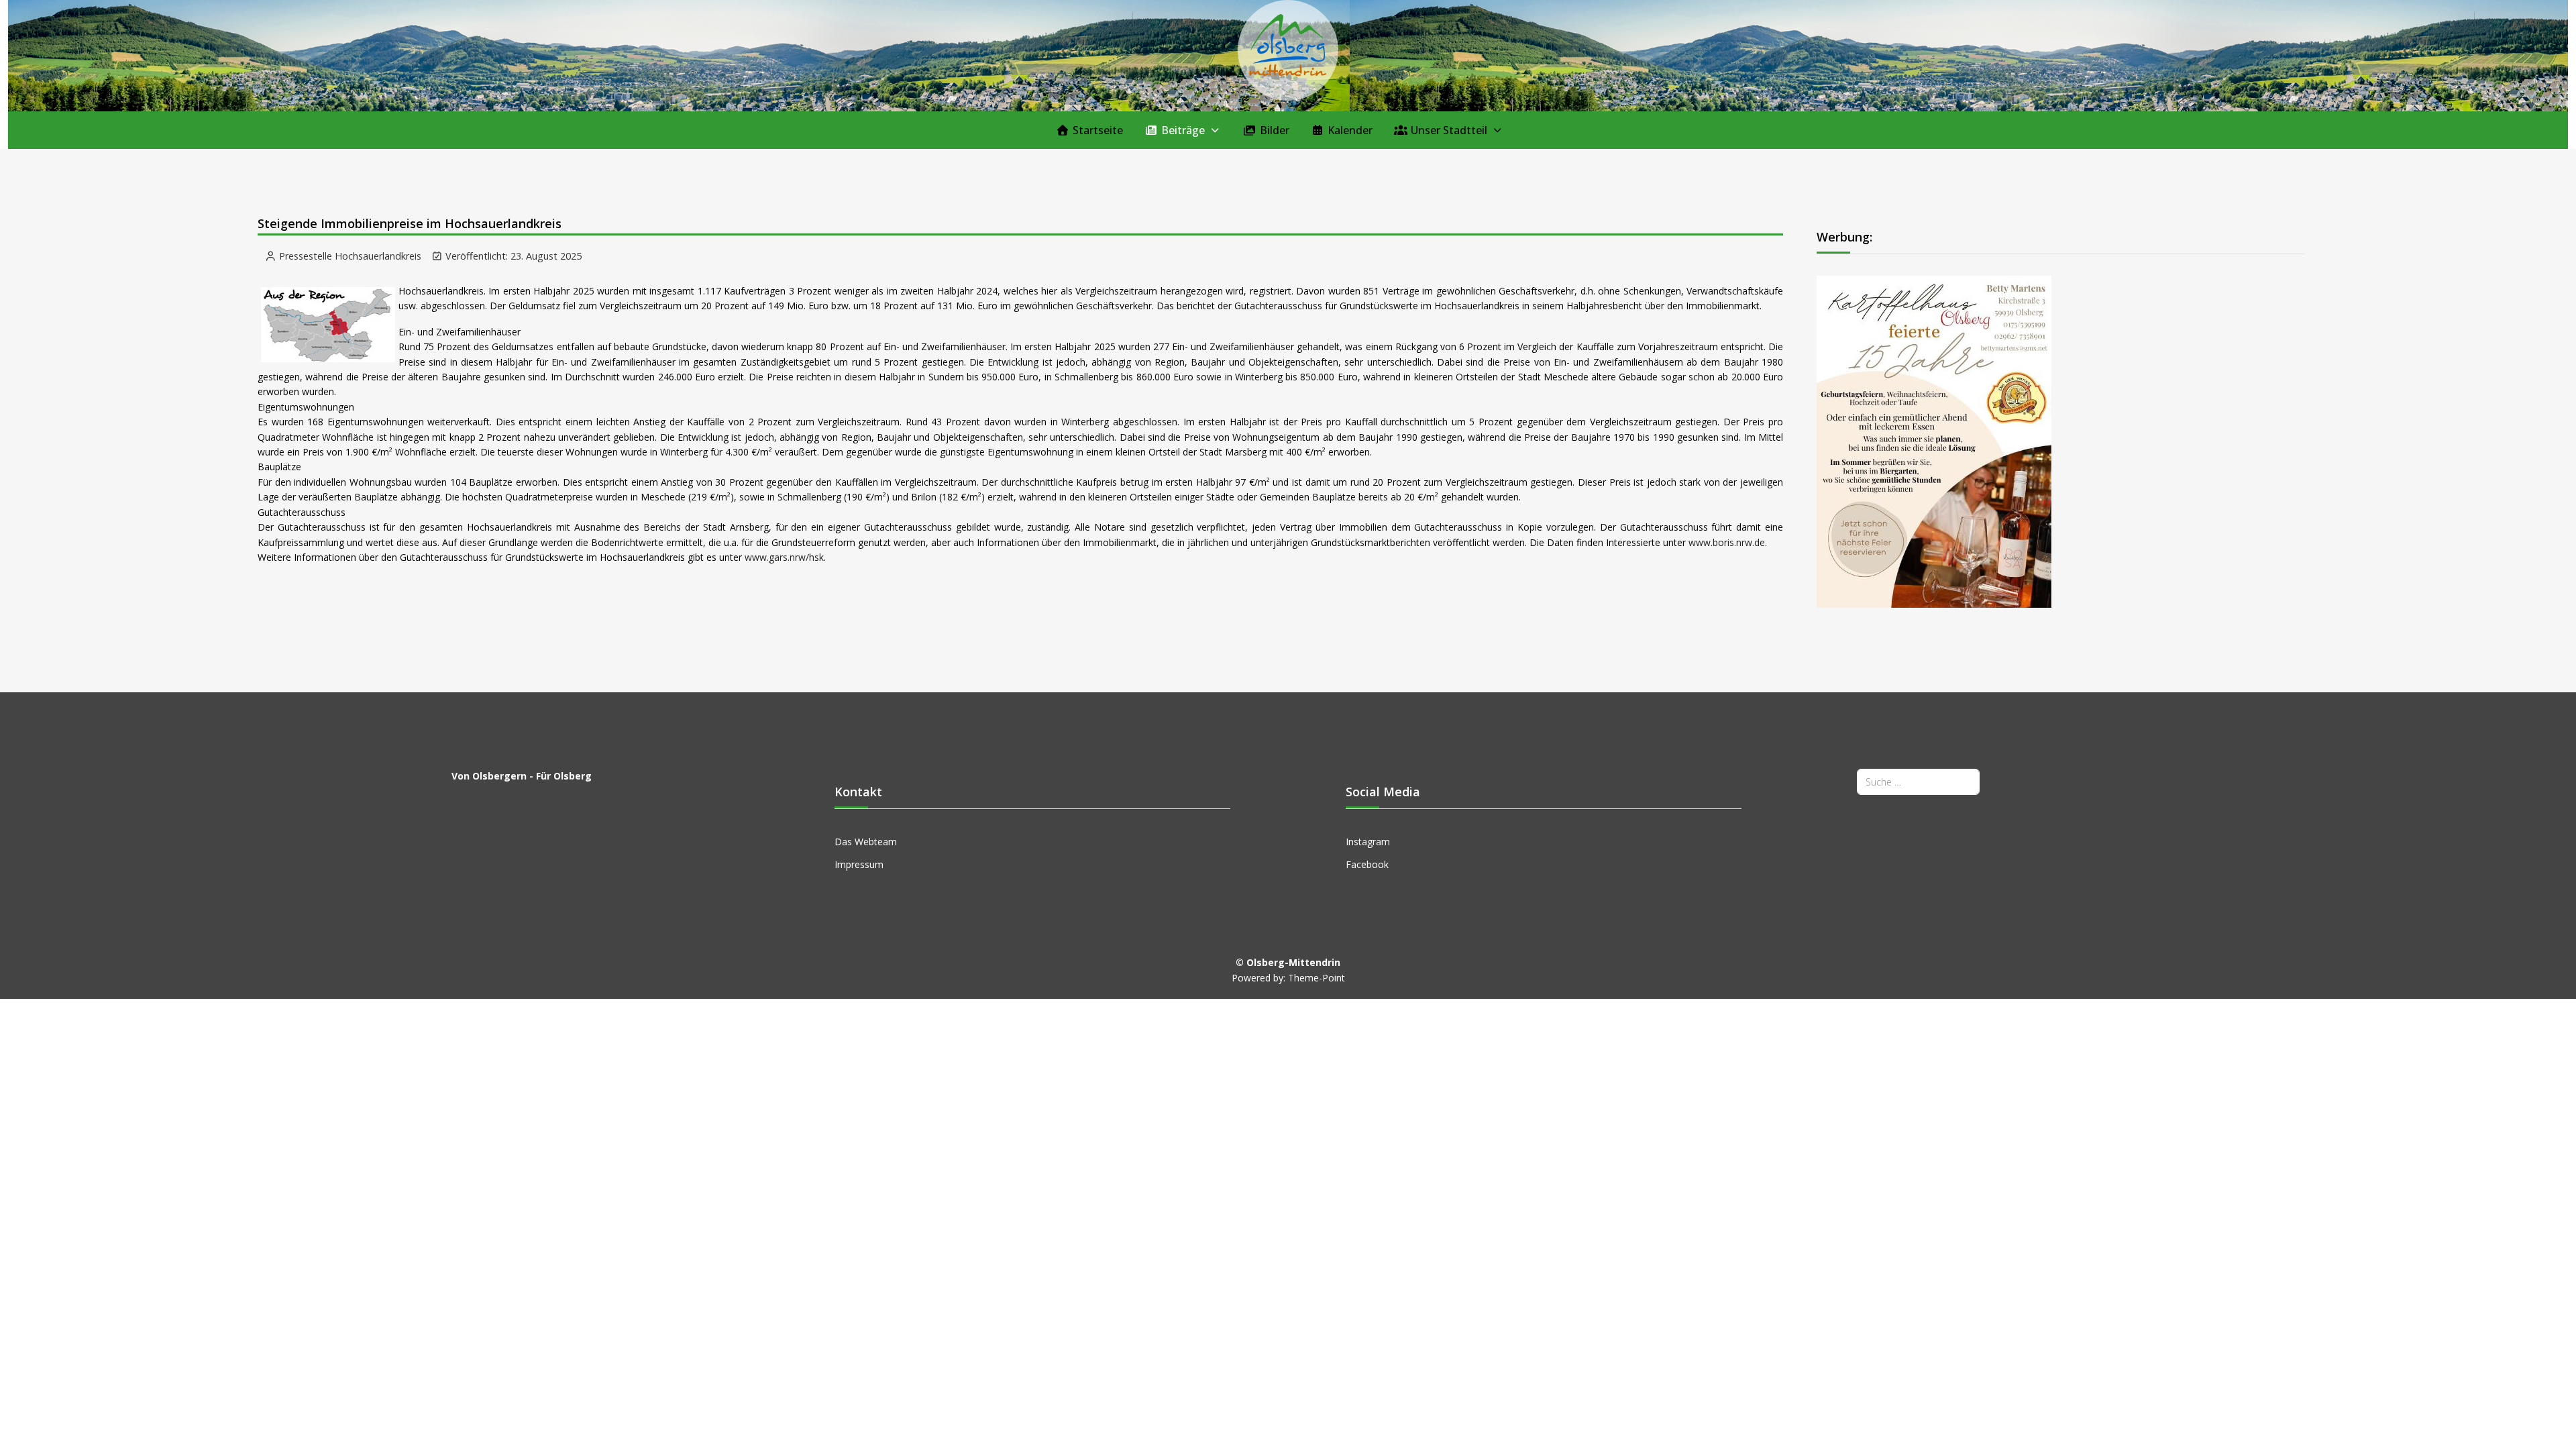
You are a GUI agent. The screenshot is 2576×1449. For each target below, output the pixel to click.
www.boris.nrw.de (1727, 542)
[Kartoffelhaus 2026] (1934, 440)
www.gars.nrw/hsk (784, 557)
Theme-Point (1317, 978)
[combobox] (1918, 782)
